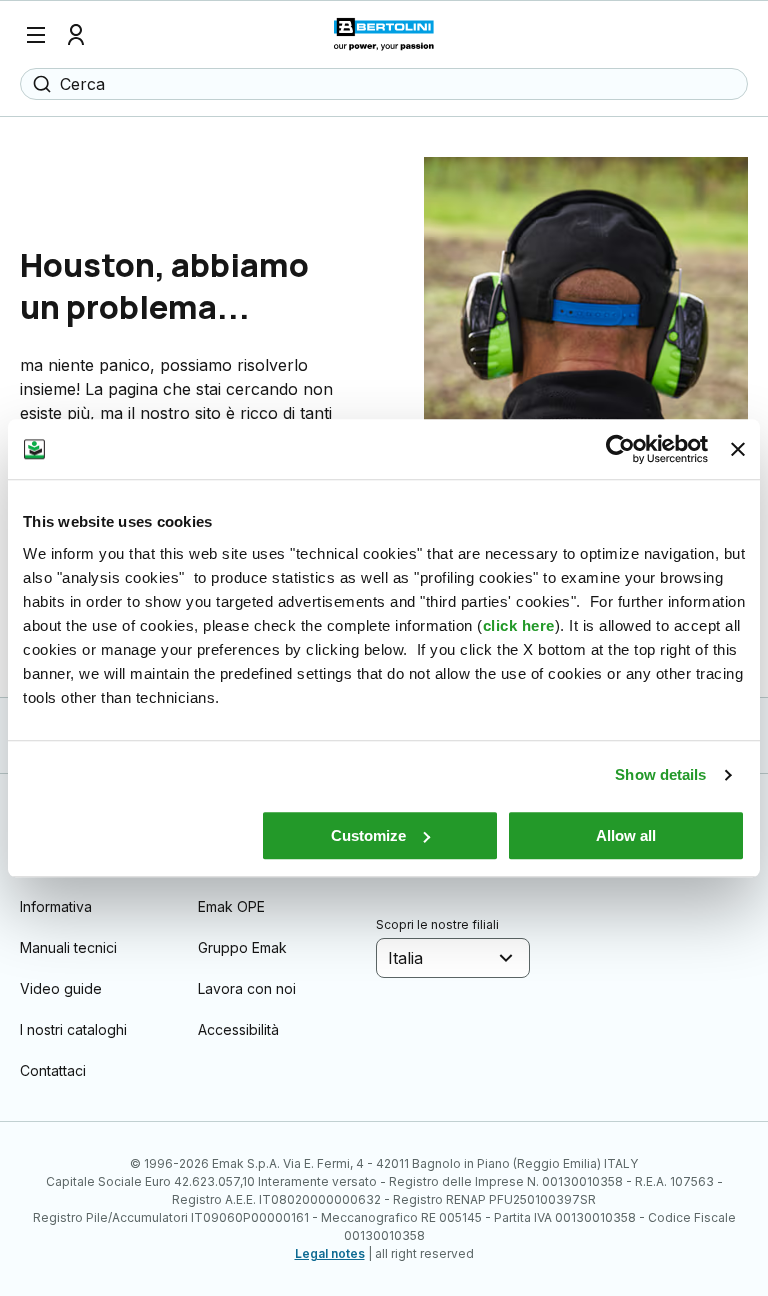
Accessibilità (238, 1029)
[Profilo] (76, 35)
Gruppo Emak (242, 947)
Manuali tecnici (68, 947)
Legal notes (330, 1253)
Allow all (626, 835)
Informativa (56, 906)
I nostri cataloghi (73, 1029)
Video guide (61, 988)
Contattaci (53, 1070)
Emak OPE (231, 906)
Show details (660, 774)
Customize (368, 835)
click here (519, 625)
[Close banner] (738, 449)
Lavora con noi (247, 988)
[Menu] (36, 35)
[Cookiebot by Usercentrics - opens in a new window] (620, 449)
